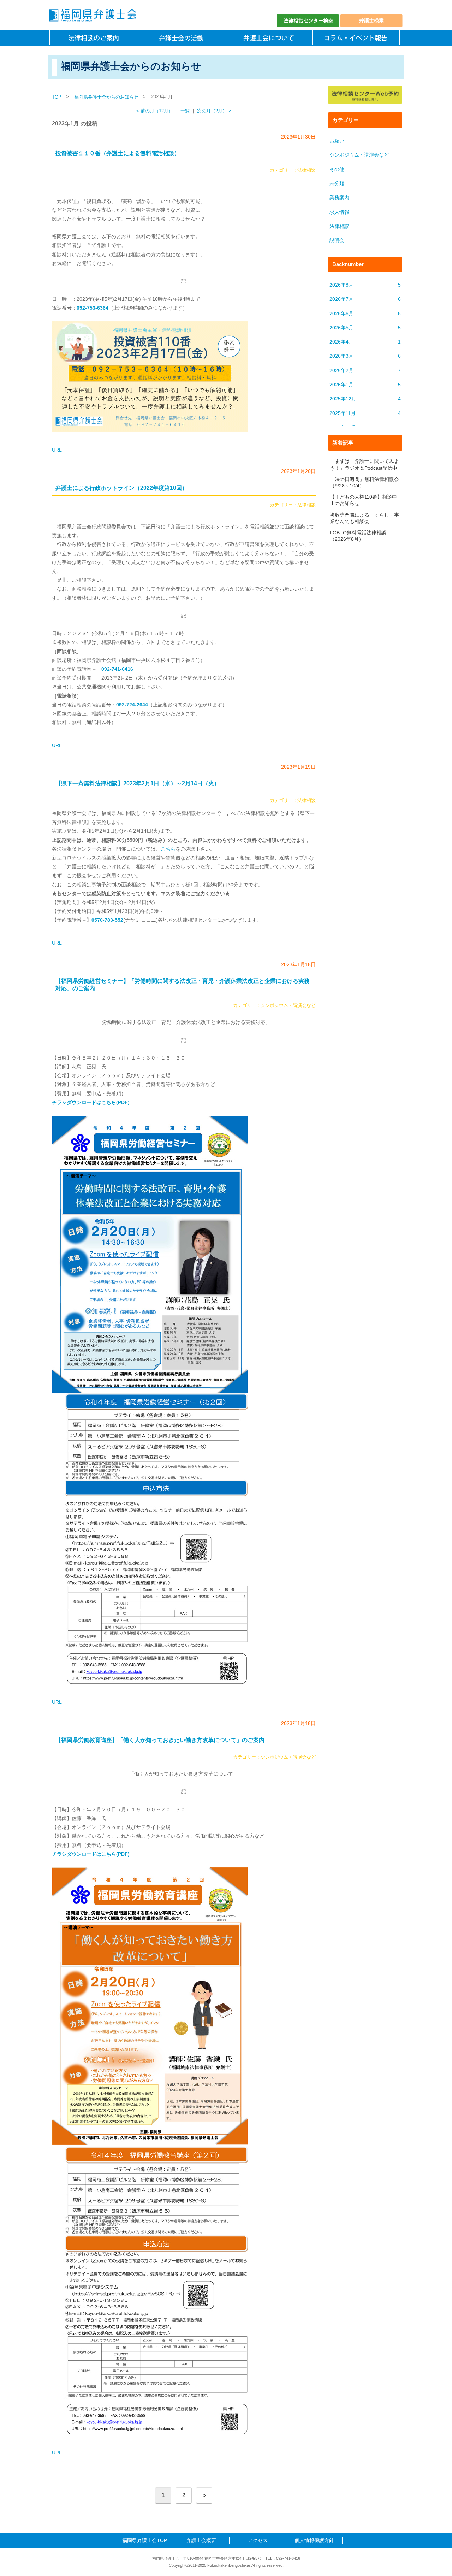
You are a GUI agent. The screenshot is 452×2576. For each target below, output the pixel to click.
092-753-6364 (93, 308)
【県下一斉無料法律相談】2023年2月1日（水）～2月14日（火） (138, 783)
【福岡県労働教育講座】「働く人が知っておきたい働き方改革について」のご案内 (160, 1740)
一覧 (185, 111)
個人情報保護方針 (314, 2540)
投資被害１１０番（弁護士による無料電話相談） (118, 153)
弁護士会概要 (201, 2540)
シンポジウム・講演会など (288, 1005)
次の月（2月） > (214, 111)
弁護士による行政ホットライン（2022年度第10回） (121, 488)
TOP (57, 97)
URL (57, 450)
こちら (168, 849)
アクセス (258, 2540)
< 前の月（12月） (155, 111)
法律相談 (307, 170)
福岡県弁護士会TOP (145, 2540)
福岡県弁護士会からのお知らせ (106, 97)
